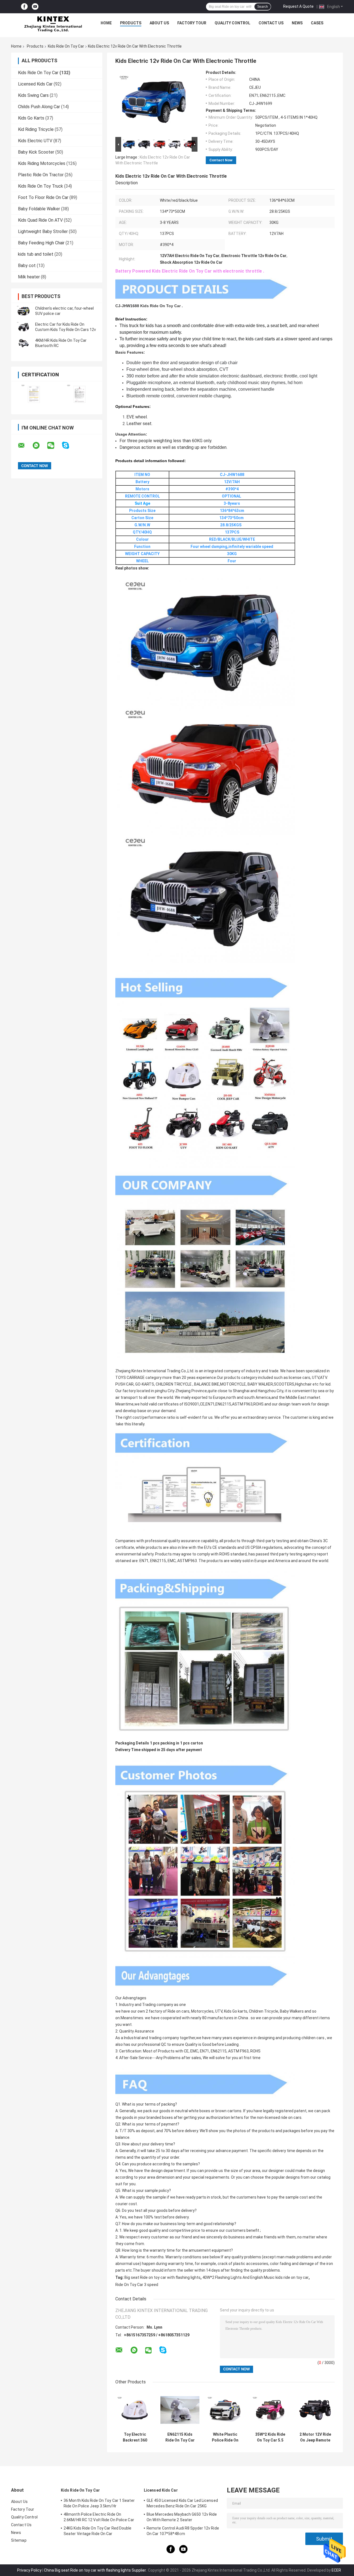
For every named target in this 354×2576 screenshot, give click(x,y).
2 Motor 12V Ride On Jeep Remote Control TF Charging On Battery (315, 2437)
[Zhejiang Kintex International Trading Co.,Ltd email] (25, 446)
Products (131, 23)
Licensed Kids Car (35, 84)
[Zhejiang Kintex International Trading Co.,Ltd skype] (69, 445)
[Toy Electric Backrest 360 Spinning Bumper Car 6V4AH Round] (135, 2410)
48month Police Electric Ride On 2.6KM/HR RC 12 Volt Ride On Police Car (99, 2517)
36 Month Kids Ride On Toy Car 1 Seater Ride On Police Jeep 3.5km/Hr (99, 2503)
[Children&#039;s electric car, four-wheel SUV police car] (24, 311)
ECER (336, 2570)
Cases (317, 23)
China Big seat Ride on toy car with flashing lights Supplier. (96, 2570)
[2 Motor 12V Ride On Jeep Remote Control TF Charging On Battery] (315, 2410)
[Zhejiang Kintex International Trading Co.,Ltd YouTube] (35, 7)
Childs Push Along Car (39, 107)
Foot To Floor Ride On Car (43, 197)
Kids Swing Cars (33, 95)
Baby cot (27, 266)
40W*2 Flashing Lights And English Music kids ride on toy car (256, 2277)
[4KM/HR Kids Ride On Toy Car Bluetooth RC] (24, 343)
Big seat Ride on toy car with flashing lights (162, 2277)
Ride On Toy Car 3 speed (137, 2285)
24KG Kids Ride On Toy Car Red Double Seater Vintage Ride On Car (98, 2531)
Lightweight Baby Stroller (43, 231)
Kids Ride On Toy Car (66, 46)
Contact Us (271, 23)
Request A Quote (298, 6)
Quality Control (232, 23)
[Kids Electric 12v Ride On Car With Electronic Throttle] (154, 103)
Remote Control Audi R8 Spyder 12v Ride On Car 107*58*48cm (183, 2531)
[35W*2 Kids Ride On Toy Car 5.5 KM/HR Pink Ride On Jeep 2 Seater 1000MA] (270, 2410)
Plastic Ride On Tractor (41, 175)
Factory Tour (192, 23)
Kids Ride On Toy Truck (41, 186)
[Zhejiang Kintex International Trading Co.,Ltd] (53, 24)
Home (106, 23)
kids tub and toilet (36, 254)
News (297, 23)
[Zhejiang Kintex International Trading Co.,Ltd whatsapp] (40, 446)
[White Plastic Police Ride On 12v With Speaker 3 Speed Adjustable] (225, 2410)
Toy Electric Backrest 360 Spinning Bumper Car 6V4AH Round (135, 2437)
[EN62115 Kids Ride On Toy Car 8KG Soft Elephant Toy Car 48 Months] (180, 2410)
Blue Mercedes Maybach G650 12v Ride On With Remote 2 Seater (182, 2517)
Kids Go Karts (31, 118)
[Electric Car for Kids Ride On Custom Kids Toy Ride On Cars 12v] (24, 327)
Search (263, 7)
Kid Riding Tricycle (36, 129)
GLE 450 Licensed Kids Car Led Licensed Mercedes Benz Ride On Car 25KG (182, 2503)
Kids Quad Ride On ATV (40, 220)
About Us (159, 23)
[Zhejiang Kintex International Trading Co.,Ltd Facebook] (24, 7)
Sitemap (19, 2540)
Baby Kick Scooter (36, 152)
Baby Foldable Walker (39, 209)
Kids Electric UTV (35, 141)
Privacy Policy (29, 2570)
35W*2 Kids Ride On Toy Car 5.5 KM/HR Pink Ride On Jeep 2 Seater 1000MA (270, 2437)
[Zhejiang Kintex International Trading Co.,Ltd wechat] (54, 446)
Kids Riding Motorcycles (42, 163)
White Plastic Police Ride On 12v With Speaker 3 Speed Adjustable (225, 2437)
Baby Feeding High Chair (41, 243)
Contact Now (221, 160)
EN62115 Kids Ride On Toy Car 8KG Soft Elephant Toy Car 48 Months (180, 2437)
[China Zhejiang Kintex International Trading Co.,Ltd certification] (34, 394)
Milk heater (29, 277)
